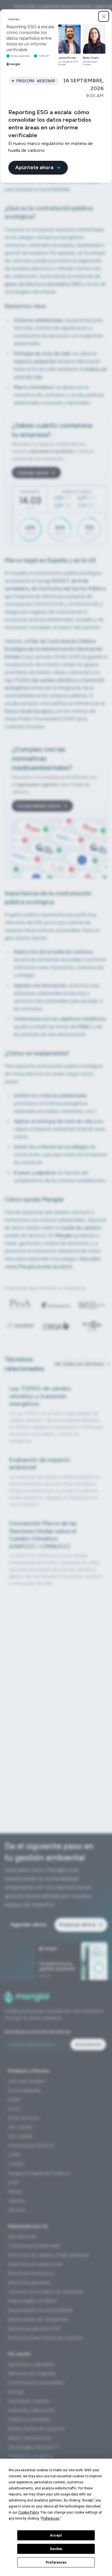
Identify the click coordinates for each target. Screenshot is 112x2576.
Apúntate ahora (34, 167)
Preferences (56, 2562)
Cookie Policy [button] (29, 2512)
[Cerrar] (104, 16)
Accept (56, 2535)
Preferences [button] (50, 2518)
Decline (56, 2549)
